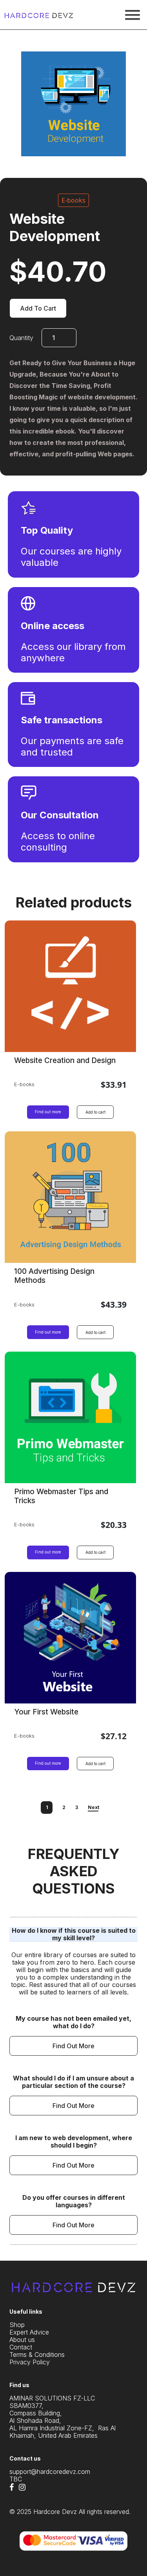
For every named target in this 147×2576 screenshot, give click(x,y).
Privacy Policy (30, 2362)
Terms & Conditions (37, 2355)
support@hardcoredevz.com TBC (50, 2475)
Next (93, 1807)
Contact (21, 2347)
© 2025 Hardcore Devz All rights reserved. (70, 2512)
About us (22, 2340)
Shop (17, 2325)
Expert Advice (29, 2332)
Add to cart (38, 308)
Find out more (48, 1112)
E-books (73, 200)
